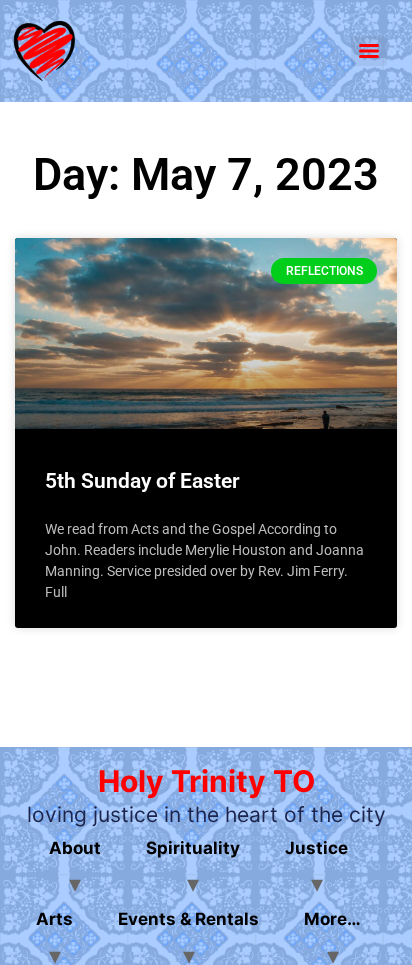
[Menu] (369, 51)
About (75, 848)
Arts (54, 919)
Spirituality (193, 848)
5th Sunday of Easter (142, 481)
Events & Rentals (188, 919)
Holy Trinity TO (206, 781)
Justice (316, 848)
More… (332, 919)
